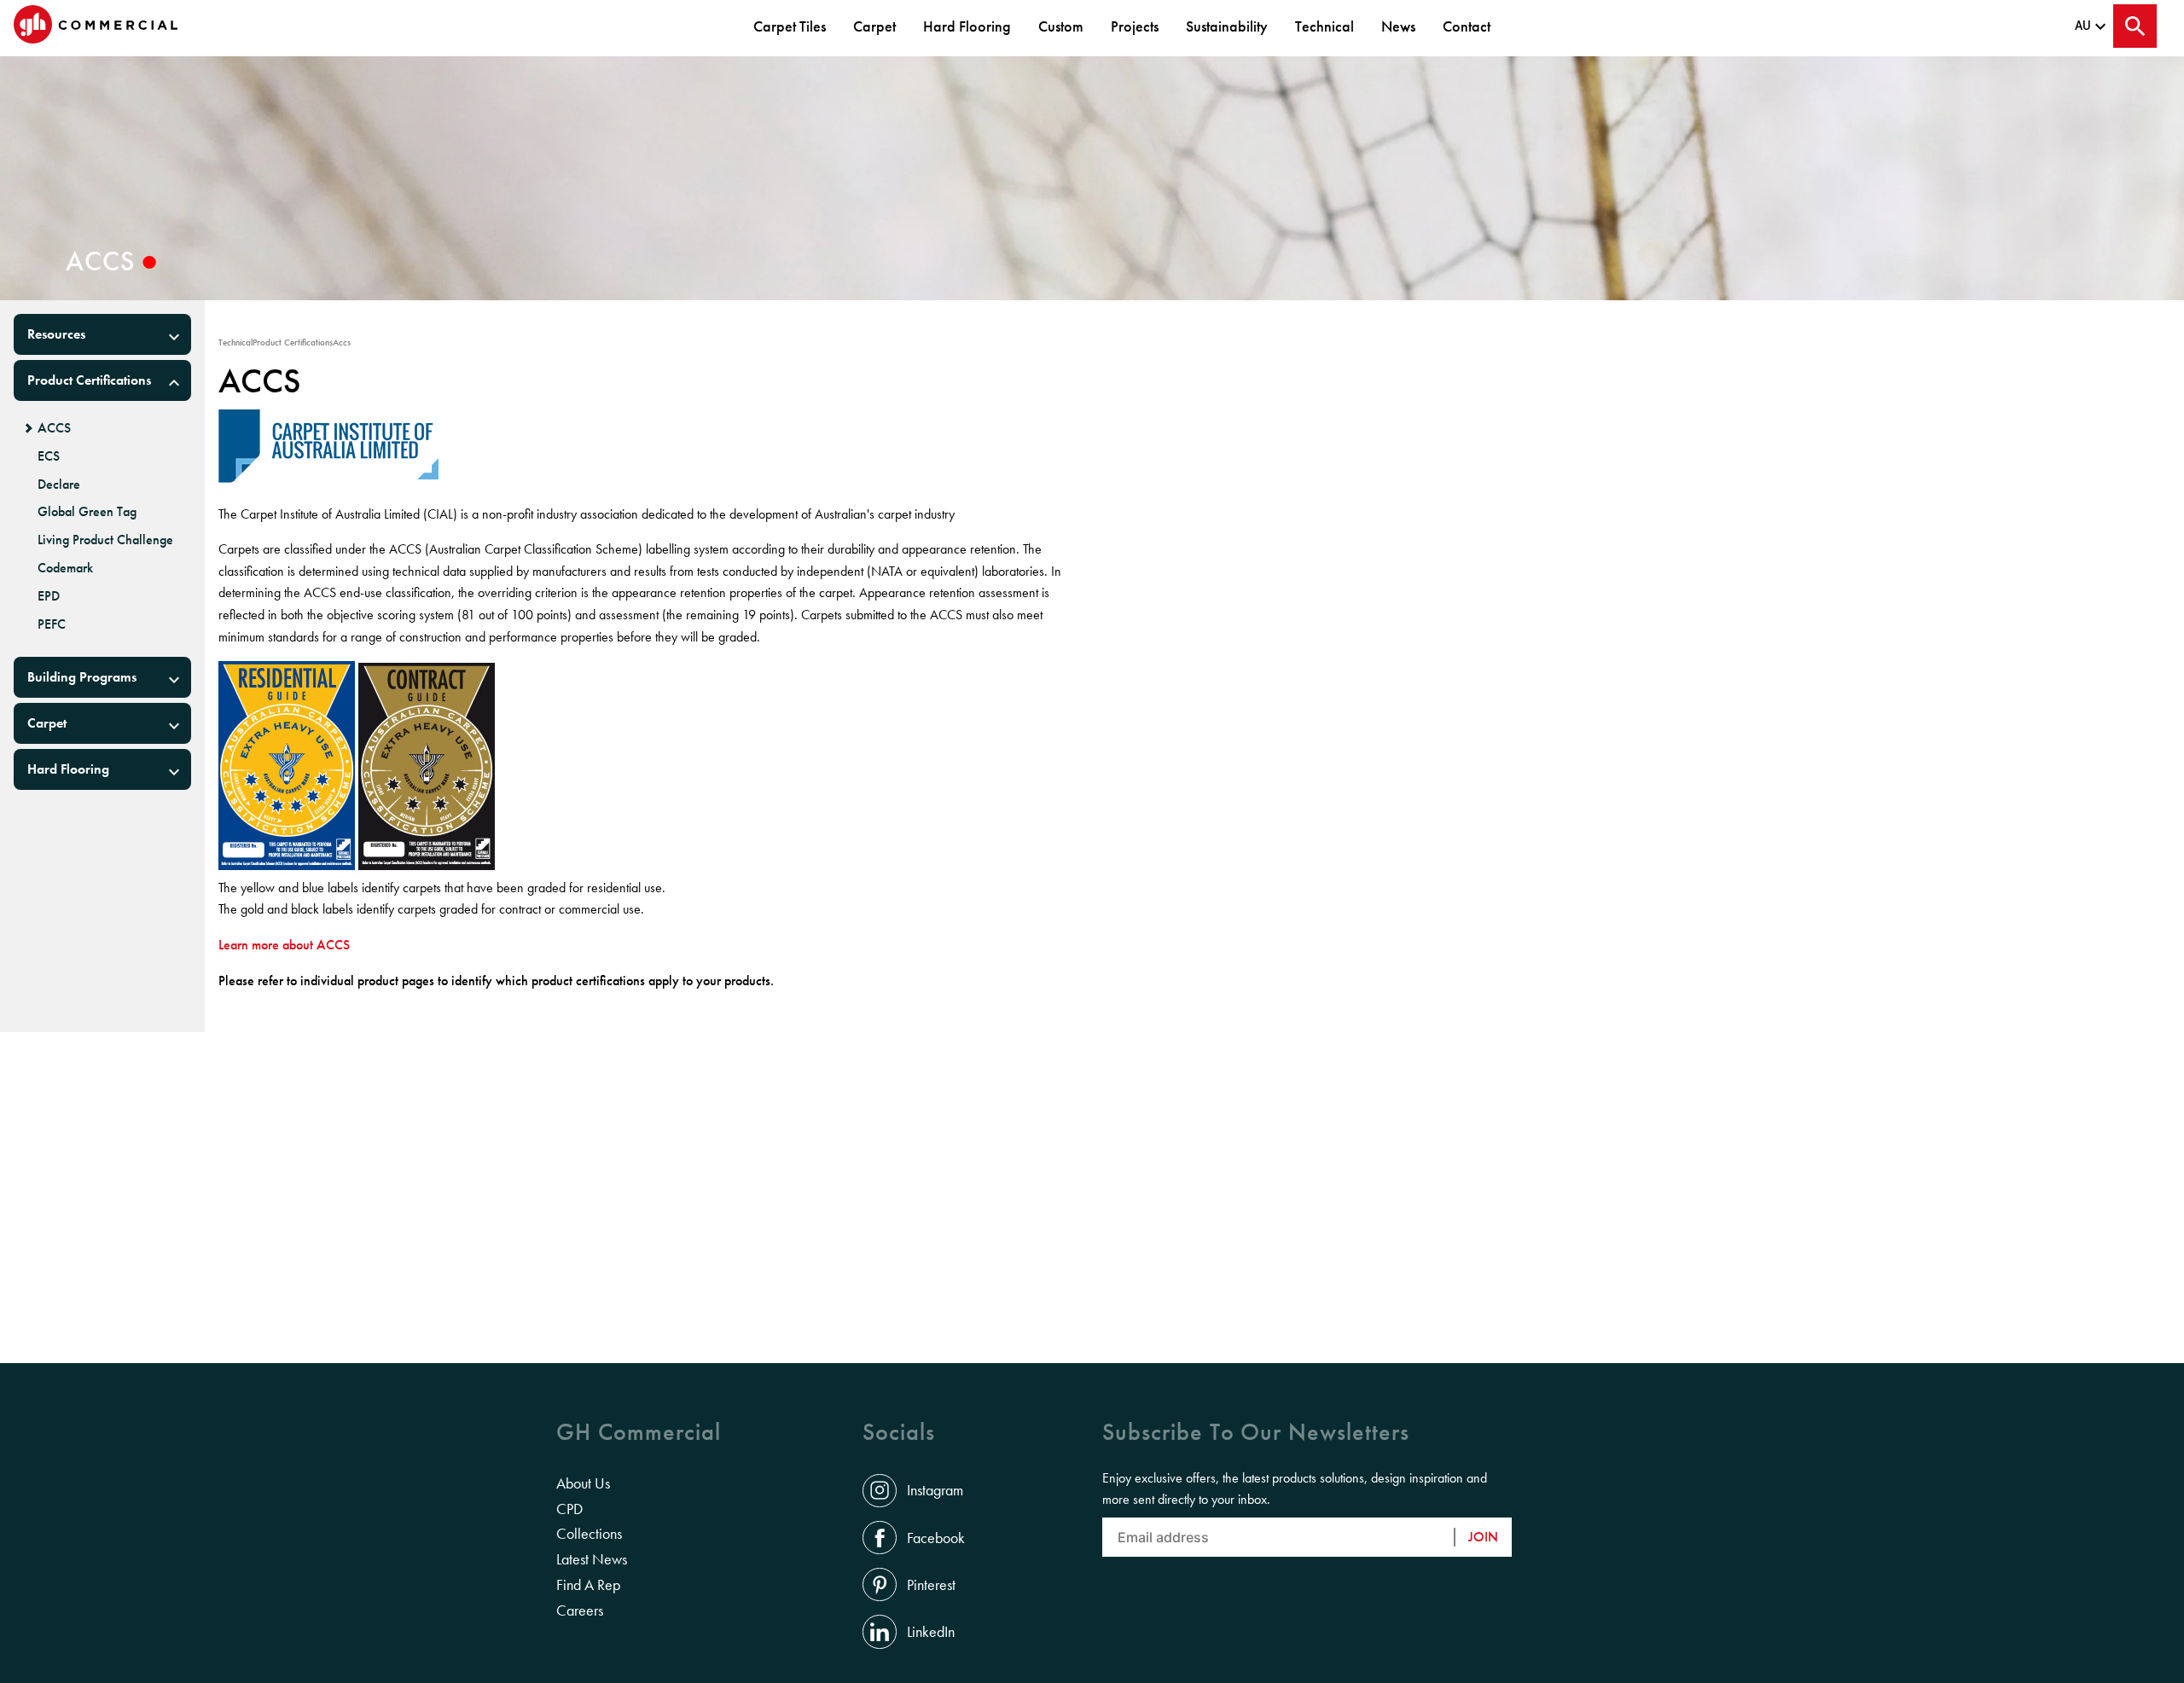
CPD (569, 1509)
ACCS (54, 428)
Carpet (874, 26)
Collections (589, 1534)
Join (1483, 1537)
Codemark (65, 568)
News (1398, 26)
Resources (56, 334)
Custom (1061, 26)
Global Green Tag (87, 512)
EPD (49, 596)
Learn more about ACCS (284, 945)
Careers (580, 1610)
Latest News (592, 1559)
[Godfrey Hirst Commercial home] (96, 26)
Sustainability (1227, 26)
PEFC (52, 624)
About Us (583, 1483)
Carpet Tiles (790, 26)
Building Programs (82, 677)
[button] (102, 334)
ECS (49, 456)
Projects (1135, 26)
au (2083, 26)
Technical (1324, 26)
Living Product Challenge (105, 540)
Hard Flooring (967, 26)
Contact (1467, 26)
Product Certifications (89, 380)
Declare (59, 485)
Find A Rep (588, 1585)
